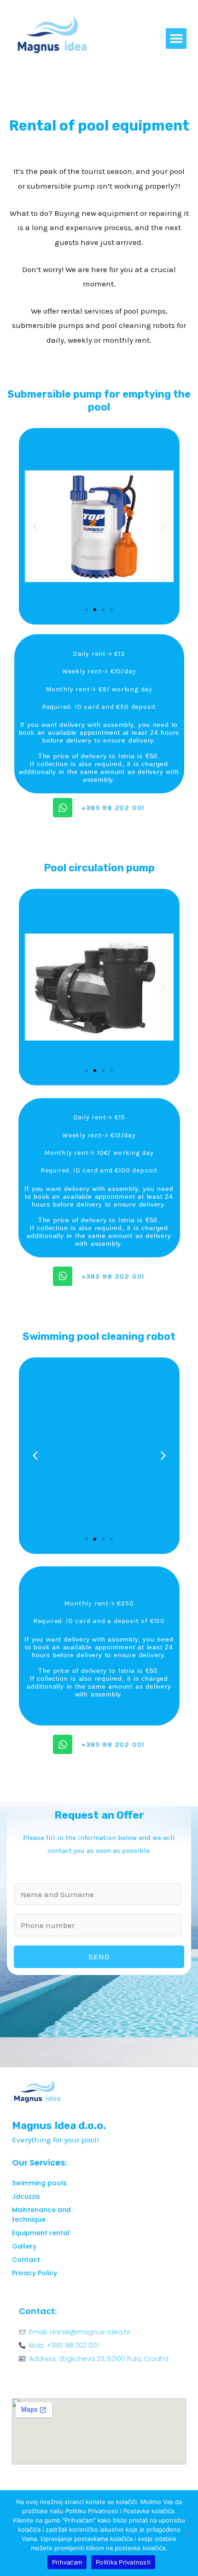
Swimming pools (39, 2183)
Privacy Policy (35, 2273)
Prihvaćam (67, 2562)
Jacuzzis (26, 2196)
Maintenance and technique (41, 2215)
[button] (176, 39)
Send (99, 1957)
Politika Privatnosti (123, 2562)
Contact (26, 2260)
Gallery (24, 2246)
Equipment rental (41, 2233)
